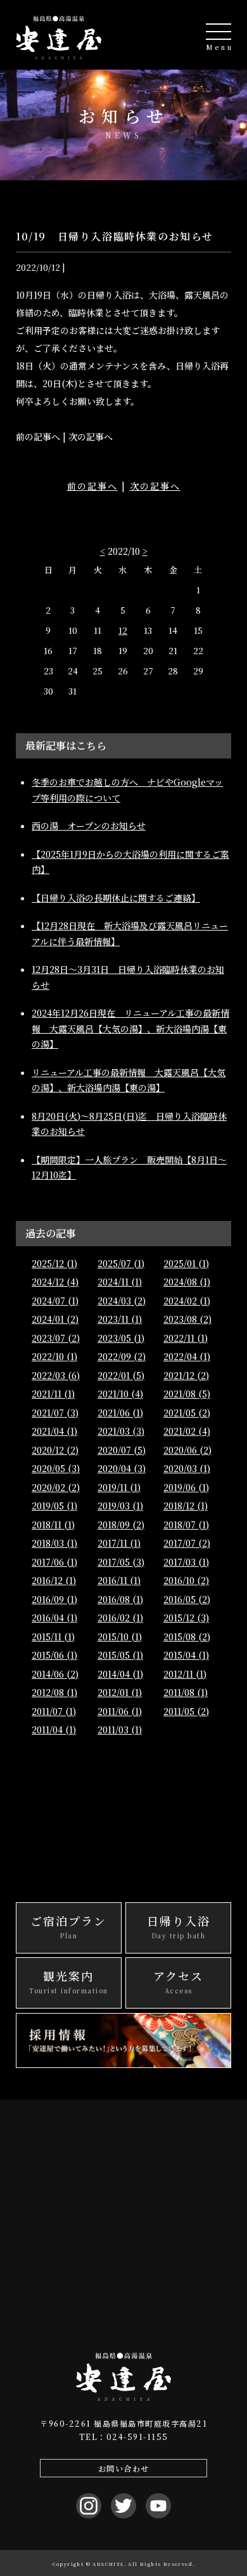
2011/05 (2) (186, 1711)
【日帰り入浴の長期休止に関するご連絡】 (116, 898)
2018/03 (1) (54, 1543)
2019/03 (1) (120, 1506)
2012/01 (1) (120, 1692)
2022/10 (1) (54, 1356)
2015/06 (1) (54, 1655)
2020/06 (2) (187, 1450)
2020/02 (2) (56, 1487)
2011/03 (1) (120, 1730)
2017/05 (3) (121, 1562)
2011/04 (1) (54, 1730)
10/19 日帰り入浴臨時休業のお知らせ (115, 236)
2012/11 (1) (185, 1674)
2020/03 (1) (187, 1468)
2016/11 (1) (119, 1580)
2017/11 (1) (119, 1543)
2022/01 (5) (121, 1375)
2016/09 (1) (54, 1599)
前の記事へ (92, 486)
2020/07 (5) (122, 1450)
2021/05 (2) (187, 1413)
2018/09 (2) (121, 1525)
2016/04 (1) (54, 1618)
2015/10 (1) (120, 1637)
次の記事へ (155, 486)
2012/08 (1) (54, 1692)
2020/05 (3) (56, 1468)
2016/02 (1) (120, 1618)
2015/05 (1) (120, 1655)
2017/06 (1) (54, 1562)
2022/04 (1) (187, 1356)
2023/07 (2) (56, 1338)
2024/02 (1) (187, 1301)
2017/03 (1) (186, 1562)
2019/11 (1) (119, 1487)
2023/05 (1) (121, 1338)
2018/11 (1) (53, 1525)
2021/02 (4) (187, 1431)
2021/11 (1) (53, 1394)
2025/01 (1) (186, 1263)
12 (123, 630)
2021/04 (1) (54, 1431)
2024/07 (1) (55, 1301)
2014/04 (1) (120, 1674)
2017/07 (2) (187, 1543)
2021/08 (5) (187, 1394)
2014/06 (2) (55, 1674)
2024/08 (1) (187, 1282)
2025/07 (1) (121, 1263)
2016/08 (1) (120, 1599)
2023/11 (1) (120, 1319)
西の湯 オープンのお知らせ (89, 826)
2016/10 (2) (186, 1580)
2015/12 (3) (186, 1618)
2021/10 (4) (120, 1394)
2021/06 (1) (120, 1413)
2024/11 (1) (120, 1282)
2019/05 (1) (54, 1506)
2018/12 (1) (186, 1506)
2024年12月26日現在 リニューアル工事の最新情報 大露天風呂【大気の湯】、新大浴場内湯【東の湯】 (130, 1028)
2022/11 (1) (186, 1338)
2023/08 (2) (187, 1319)
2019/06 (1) (186, 1487)
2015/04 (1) (186, 1655)
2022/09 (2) (122, 1356)
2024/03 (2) (122, 1301)
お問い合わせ (124, 2468)
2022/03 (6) (56, 1375)
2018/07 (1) (186, 1525)
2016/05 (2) (187, 1599)
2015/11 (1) (53, 1637)
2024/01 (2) (55, 1319)
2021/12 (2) (186, 1375)
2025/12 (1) (54, 1263)
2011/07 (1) (54, 1711)
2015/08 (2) (187, 1637)
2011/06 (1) (120, 1711)
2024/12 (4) (55, 1282)
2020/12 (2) (55, 1450)
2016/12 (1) (54, 1580)
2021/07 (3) (55, 1413)
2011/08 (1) (186, 1692)
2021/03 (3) (121, 1431)
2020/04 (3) (122, 1468)
